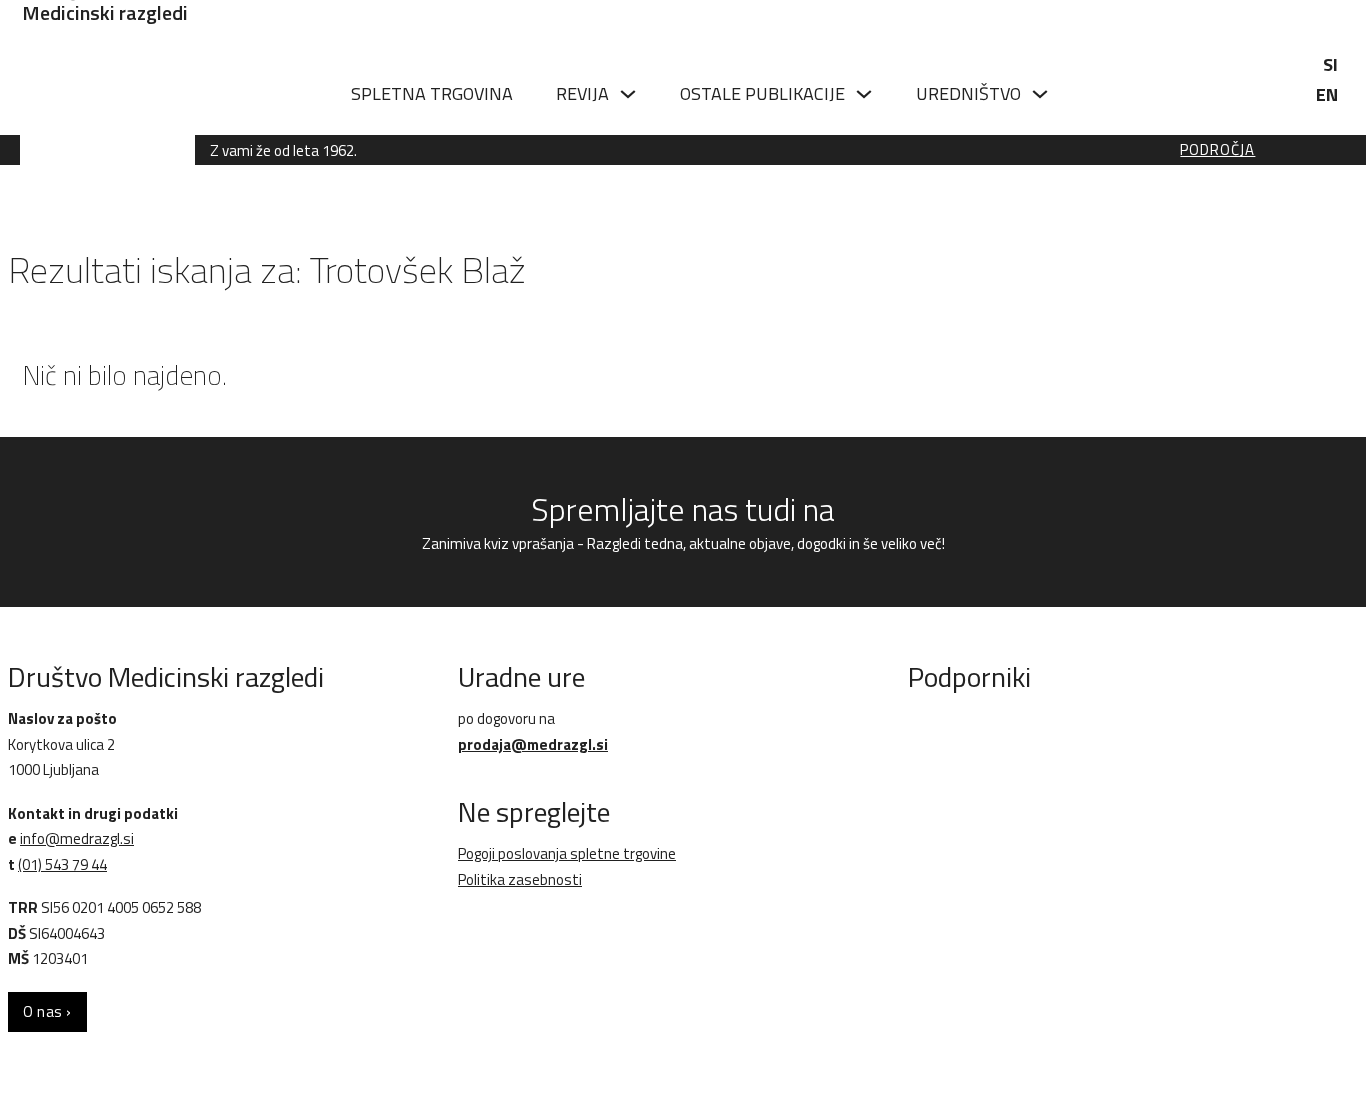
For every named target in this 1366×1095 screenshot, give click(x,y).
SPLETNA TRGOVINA (432, 93)
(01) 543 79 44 (62, 864)
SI (1330, 64)
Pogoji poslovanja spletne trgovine (567, 853)
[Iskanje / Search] (1213, 92)
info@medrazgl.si (77, 838)
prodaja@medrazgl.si (533, 744)
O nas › (47, 1011)
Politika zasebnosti (520, 879)
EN (1327, 94)
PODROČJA (1217, 150)
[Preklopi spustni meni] (628, 94)
